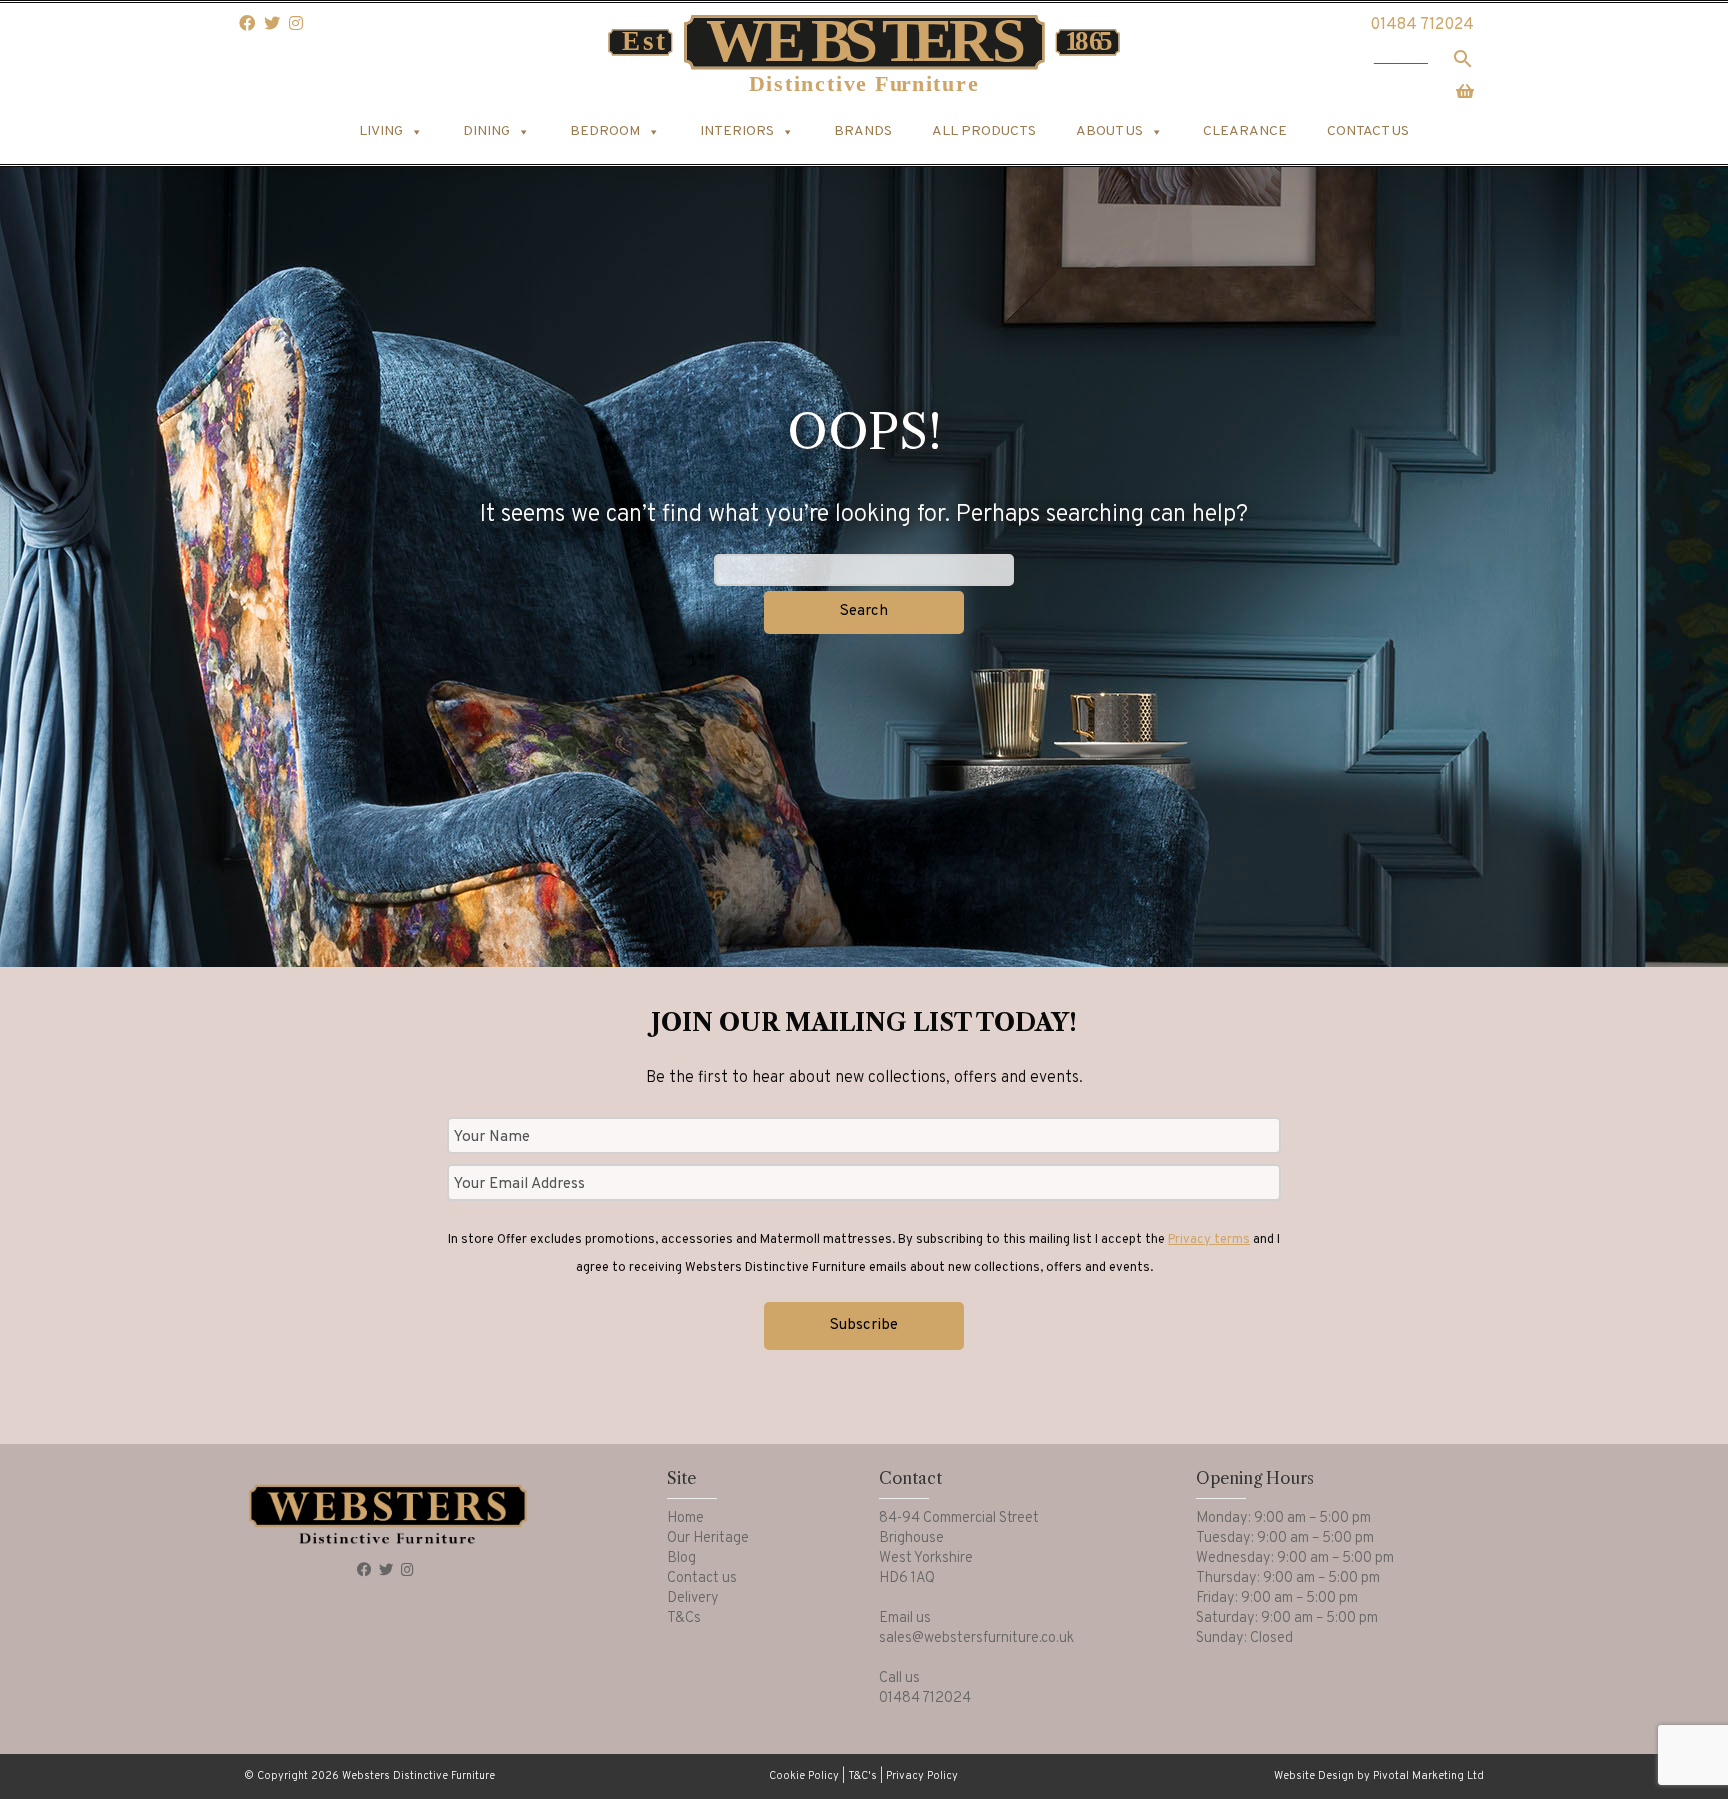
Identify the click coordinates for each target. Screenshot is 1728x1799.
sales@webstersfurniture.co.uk (976, 1638)
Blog (681, 1558)
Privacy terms (1209, 1240)
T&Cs (684, 1618)
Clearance (1245, 131)
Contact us (1368, 131)
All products (984, 131)
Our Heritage (708, 1538)
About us (1109, 131)
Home (685, 1518)
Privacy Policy (922, 1776)
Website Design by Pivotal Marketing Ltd (1379, 1776)
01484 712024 (1422, 25)
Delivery (693, 1598)
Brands (863, 131)
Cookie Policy (804, 1776)
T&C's (862, 1776)
